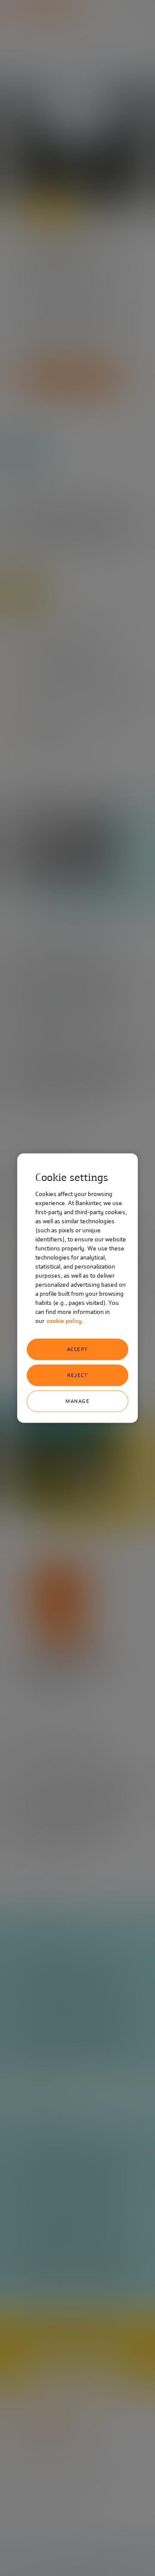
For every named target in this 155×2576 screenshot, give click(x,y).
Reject (77, 1375)
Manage (77, 1401)
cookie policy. (65, 1321)
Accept (78, 1349)
